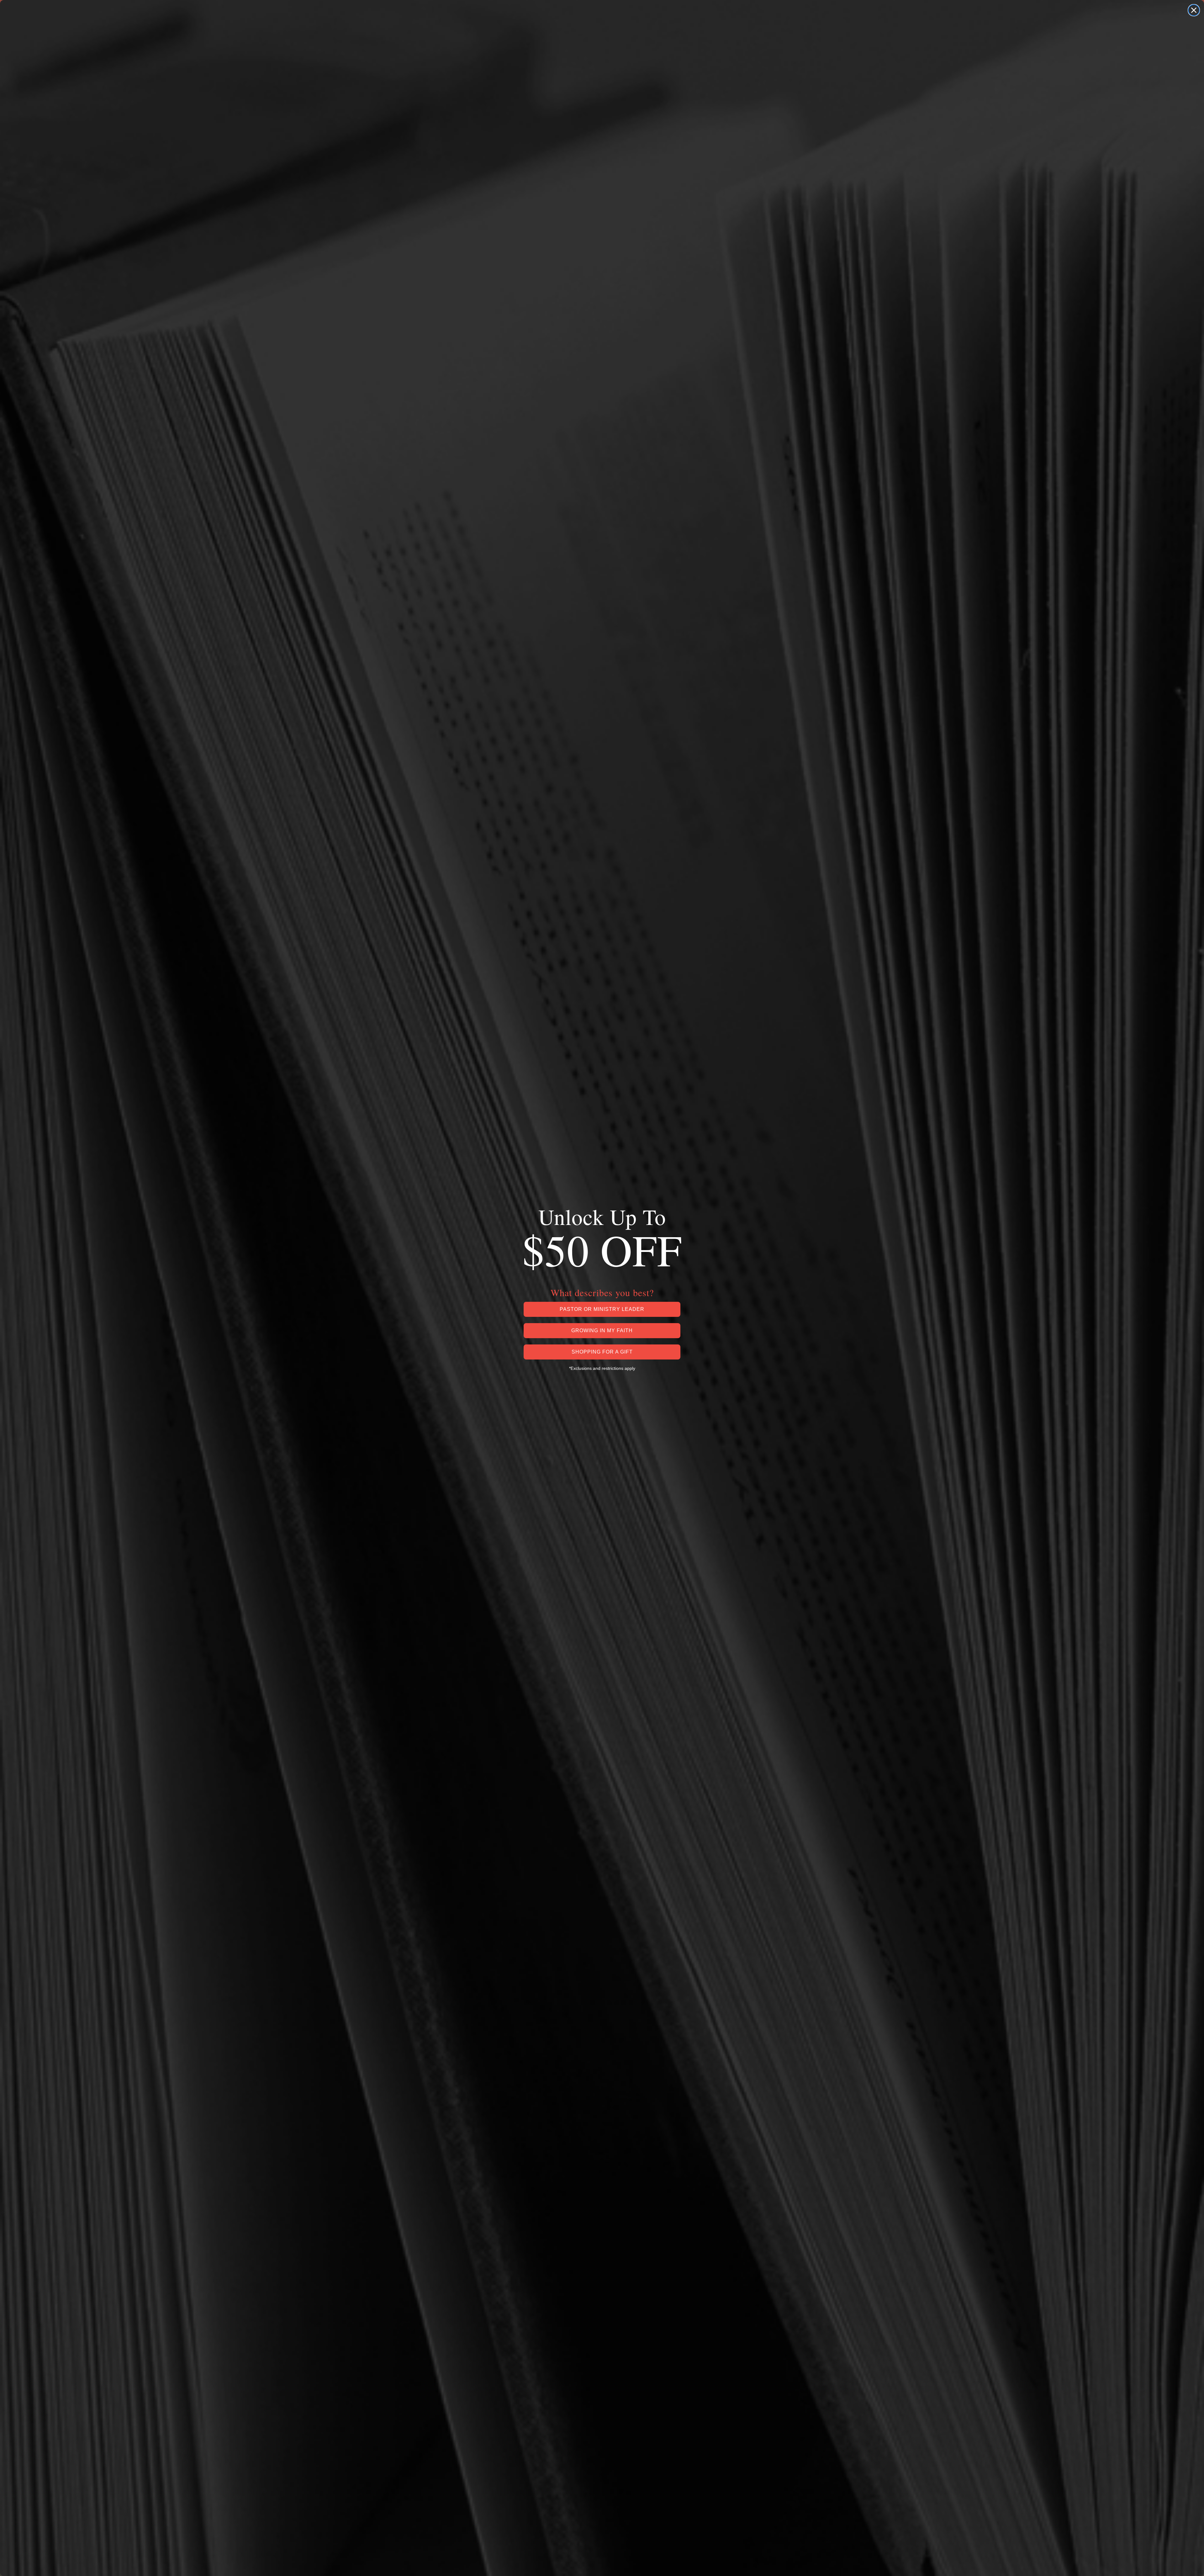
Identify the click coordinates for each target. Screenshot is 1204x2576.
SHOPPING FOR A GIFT (602, 1352)
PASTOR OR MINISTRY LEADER (602, 1309)
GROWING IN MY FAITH (602, 1330)
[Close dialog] (1194, 10)
